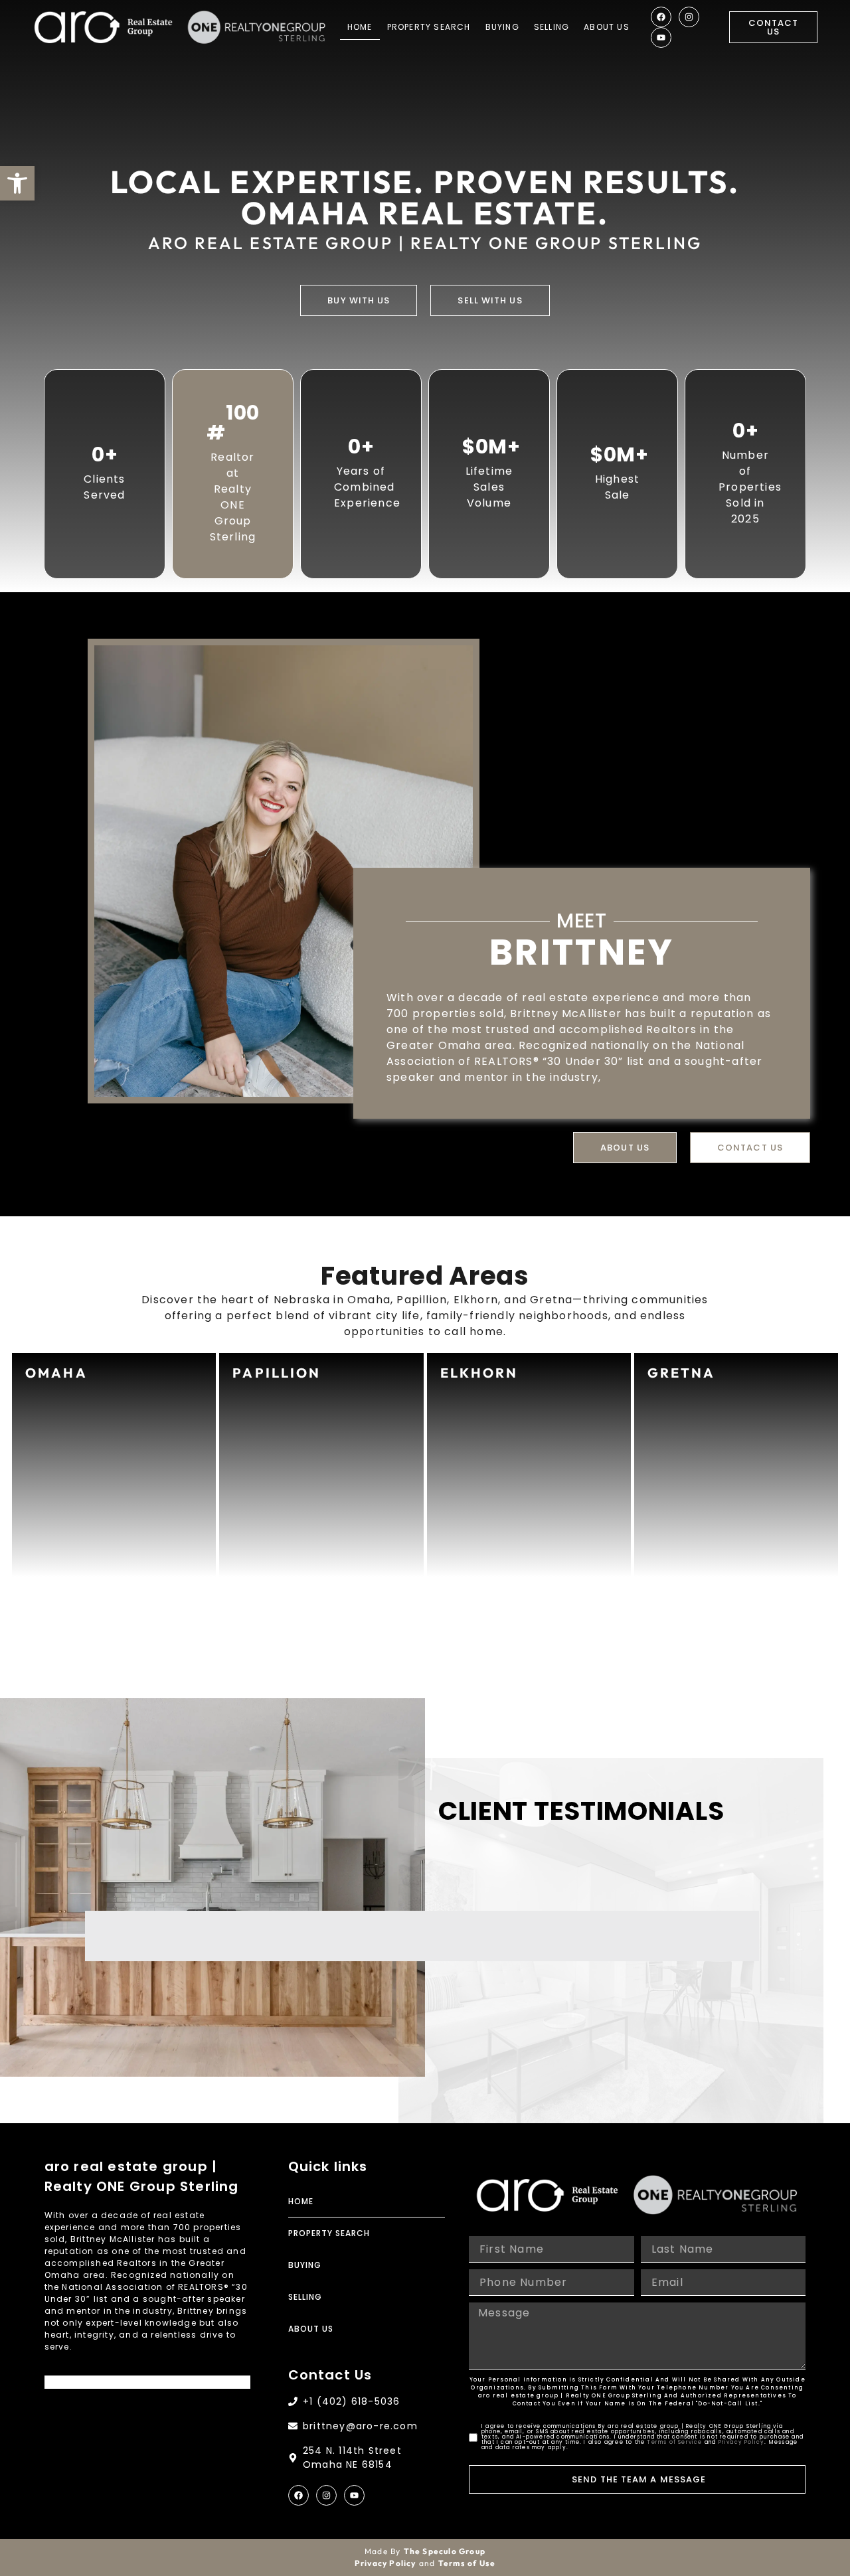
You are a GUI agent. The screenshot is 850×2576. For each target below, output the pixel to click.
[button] (17, 183)
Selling (552, 27)
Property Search (429, 27)
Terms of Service (674, 2442)
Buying (502, 27)
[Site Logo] (103, 27)
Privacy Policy (742, 2442)
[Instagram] (689, 17)
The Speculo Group (445, 2551)
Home (360, 27)
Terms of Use (467, 2563)
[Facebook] (661, 17)
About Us (607, 27)
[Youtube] (661, 38)
